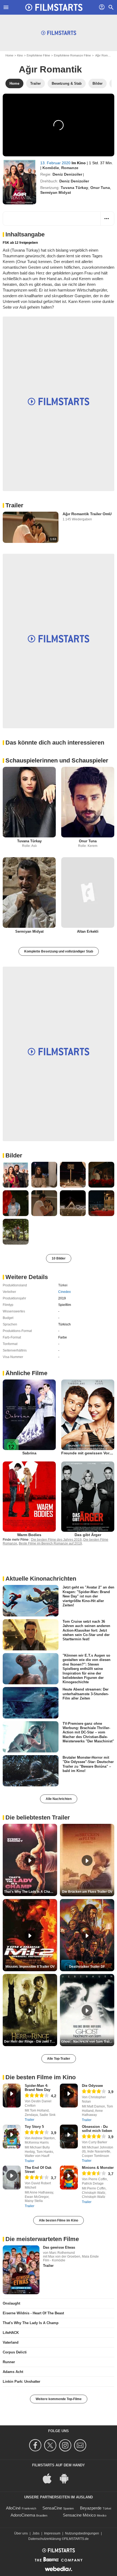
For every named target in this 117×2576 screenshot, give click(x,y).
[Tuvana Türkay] (29, 802)
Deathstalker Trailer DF (87, 1967)
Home (9, 55)
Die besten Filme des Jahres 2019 (56, 1540)
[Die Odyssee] (69, 2096)
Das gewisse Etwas (59, 2247)
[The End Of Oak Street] (12, 2178)
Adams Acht (13, 2372)
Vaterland (11, 2342)
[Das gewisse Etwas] (21, 2270)
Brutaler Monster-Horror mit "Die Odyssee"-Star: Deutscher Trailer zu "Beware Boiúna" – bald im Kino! (88, 1764)
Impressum (52, 2533)
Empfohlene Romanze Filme (72, 55)
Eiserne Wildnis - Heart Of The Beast (33, 2313)
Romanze (70, 168)
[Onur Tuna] (88, 802)
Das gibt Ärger (88, 1535)
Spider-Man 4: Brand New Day (38, 2088)
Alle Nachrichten (59, 1799)
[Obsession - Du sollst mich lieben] (69, 2137)
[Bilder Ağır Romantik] (16, 1175)
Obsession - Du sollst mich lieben (97, 2129)
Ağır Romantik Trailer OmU (87, 514)
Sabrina (29, 1453)
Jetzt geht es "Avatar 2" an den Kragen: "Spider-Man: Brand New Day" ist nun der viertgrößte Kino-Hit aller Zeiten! (88, 1596)
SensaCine (52, 2508)
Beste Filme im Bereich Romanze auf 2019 (50, 1543)
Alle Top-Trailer (59, 2059)
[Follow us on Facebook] (36, 2445)
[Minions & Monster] (69, 2178)
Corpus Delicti (15, 2352)
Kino (20, 55)
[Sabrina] (29, 1415)
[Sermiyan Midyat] (29, 893)
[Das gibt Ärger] (88, 1497)
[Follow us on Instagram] (66, 2445)
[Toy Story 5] (12, 2137)
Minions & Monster (98, 2168)
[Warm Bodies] (29, 1497)
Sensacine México (79, 2515)
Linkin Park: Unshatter (21, 2382)
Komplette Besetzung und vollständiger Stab (59, 951)
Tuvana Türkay (74, 188)
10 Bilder (59, 1258)
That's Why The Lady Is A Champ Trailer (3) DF (31, 1892)
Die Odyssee (92, 2086)
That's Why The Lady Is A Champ (31, 2323)
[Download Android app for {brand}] (67, 2478)
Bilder (14, 1155)
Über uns (21, 2533)
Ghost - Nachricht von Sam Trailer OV (88, 2042)
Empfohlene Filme (38, 55)
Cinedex (64, 1292)
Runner (9, 2362)
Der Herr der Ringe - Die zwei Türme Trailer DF (31, 2042)
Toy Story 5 (34, 2127)
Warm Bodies (29, 1535)
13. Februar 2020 (56, 163)
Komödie (51, 168)
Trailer (14, 505)
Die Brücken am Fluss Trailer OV (87, 1892)
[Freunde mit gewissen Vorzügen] (88, 1415)
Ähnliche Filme (26, 1373)
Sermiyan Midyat (56, 192)
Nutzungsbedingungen (82, 2533)
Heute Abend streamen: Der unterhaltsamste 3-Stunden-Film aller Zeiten (86, 1694)
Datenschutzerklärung (45, 2539)
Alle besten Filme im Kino (59, 2220)
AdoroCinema (23, 2515)
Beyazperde (91, 2508)
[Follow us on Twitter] (51, 2445)
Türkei (63, 1285)
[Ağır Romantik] (19, 182)
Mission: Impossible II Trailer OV (30, 1967)
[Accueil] (54, 7)
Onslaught (11, 2303)
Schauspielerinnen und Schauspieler (57, 760)
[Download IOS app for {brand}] (50, 2478)
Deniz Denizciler (67, 174)
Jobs (36, 2533)
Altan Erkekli (88, 931)
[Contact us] (81, 2445)
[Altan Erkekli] (88, 893)
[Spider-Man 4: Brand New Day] (12, 2096)
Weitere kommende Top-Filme (59, 2399)
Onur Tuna (100, 188)
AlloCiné (13, 2508)
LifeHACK (11, 2333)
